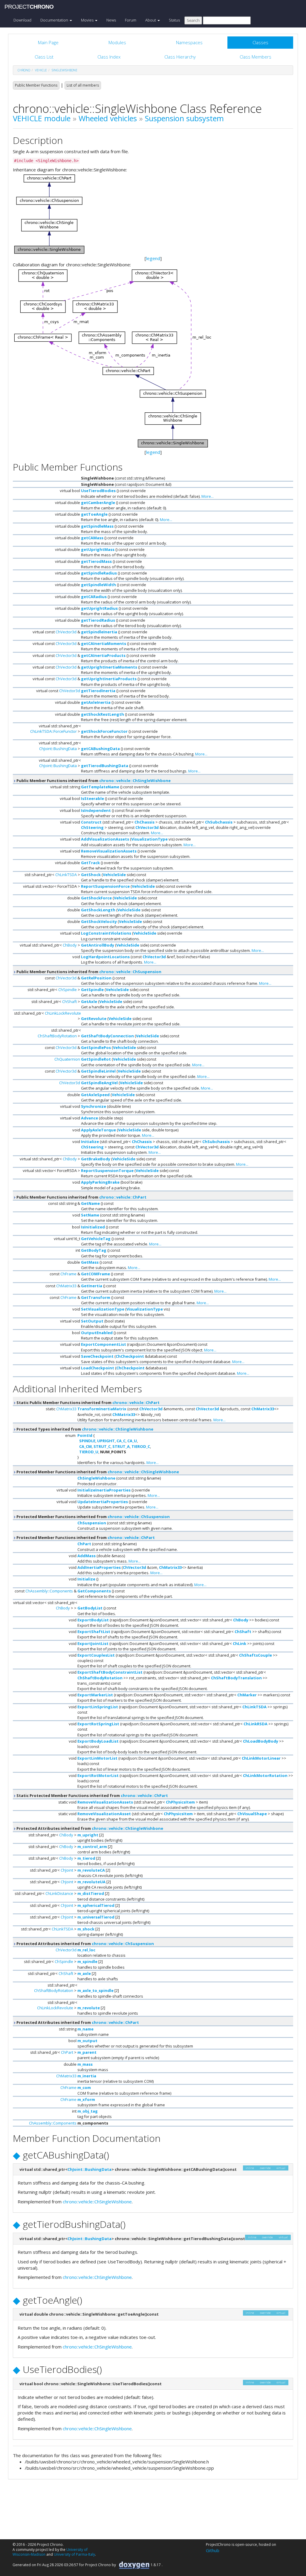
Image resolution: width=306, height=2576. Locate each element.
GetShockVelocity (99, 921)
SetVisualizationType (103, 1309)
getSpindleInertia (99, 632)
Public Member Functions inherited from (93, 781)
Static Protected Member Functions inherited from (92, 1795)
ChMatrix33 (66, 1286)
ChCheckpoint (130, 1356)
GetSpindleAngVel (99, 1083)
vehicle (41, 70)
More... (208, 496)
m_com (84, 2087)
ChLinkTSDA (66, 875)
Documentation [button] (55, 20)
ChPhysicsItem (180, 1802)
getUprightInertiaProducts (109, 679)
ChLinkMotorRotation (265, 1775)
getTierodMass (96, 561)
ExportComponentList (104, 1344)
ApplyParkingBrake (100, 1182)
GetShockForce (96, 898)
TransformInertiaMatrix (102, 1409)
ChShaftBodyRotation (57, 1036)
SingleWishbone (65, 70)
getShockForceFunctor (104, 731)
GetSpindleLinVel (98, 1071)
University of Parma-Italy (74, 2554)
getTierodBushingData (105, 766)
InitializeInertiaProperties (104, 1490)
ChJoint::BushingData (58, 749)
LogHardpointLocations (105, 957)
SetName (90, 1215)
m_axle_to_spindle (95, 1990)
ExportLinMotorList (97, 1758)
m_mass (85, 2064)
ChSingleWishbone (96, 1478)
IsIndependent (96, 810)
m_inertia (87, 2076)
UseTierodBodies (98, 491)
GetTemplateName (100, 787)
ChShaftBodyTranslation (236, 1678)
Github (213, 2550)
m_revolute (89, 2008)
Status (174, 20)
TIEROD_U (89, 1452)
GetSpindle (92, 990)
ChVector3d (66, 632)
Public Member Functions (36, 85)
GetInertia (92, 1286)
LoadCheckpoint (98, 1368)
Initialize (90, 1142)
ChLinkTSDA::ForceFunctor (53, 731)
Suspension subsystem (184, 118)
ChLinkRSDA (255, 1724)
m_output (87, 2041)
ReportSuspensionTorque (107, 1171)
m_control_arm (92, 1847)
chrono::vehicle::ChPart (123, 1197)
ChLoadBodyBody (261, 1741)
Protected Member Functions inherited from (97, 1472)
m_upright (88, 1835)
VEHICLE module (42, 118)
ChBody (70, 945)
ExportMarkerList (95, 1695)
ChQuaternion (67, 1059)
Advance (89, 1118)
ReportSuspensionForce (105, 886)
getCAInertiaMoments (104, 643)
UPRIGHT (106, 1441)
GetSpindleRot (96, 1059)
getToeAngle (94, 514)
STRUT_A (121, 1446)
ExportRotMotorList (98, 1775)
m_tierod (86, 1858)
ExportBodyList (93, 1620)
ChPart (84, 1544)
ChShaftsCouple (255, 1655)
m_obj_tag (88, 2111)
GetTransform (96, 1297)
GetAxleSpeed (95, 1095)
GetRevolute (94, 1019)
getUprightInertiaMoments (109, 667)
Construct (91, 822)
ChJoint (67, 1870)
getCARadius (94, 597)
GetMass (90, 1262)
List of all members (83, 85)
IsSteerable (92, 798)
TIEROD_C (141, 1446)
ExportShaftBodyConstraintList (110, 1672)
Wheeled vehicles (108, 118)
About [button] (151, 20)
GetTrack (90, 863)
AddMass (87, 1556)
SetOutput (92, 1321)
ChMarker (247, 1695)
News (111, 20)
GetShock (91, 875)
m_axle (84, 1973)
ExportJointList (93, 1643)
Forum (131, 20)
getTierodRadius (98, 620)
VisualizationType (149, 839)
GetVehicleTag (96, 1239)
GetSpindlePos (96, 1047)
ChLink (240, 1643)
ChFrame (68, 1274)
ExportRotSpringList (98, 1724)
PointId (85, 1435)
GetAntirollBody (98, 945)
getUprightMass (98, 549)
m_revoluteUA (91, 1882)
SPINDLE (87, 1441)
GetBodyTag (94, 1250)
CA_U (132, 1441)
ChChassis (144, 822)
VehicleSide (114, 875)
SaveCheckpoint (97, 1356)
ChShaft (69, 1001)
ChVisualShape (252, 1814)
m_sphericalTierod (96, 1905)
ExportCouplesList (96, 1655)
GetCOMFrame (95, 1274)
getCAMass (92, 538)
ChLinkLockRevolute (63, 1013)
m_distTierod (91, 1893)
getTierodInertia (98, 691)
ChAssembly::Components (49, 1591)
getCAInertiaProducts (103, 655)
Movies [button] (88, 20)
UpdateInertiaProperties (103, 1502)
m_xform (86, 2099)
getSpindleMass (97, 526)
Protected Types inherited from (84, 1429)
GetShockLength (98, 910)
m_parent (87, 2052)
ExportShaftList (94, 1632)
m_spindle (87, 1961)
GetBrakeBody (96, 1159)
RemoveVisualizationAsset (104, 1814)
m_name (85, 2029)
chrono (24, 70)
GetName (90, 1203)
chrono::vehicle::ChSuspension (130, 972)
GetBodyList (90, 1608)
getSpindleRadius (99, 573)
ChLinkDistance (59, 1893)
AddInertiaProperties (99, 1567)
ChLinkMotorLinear (261, 1758)
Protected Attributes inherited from (89, 1828)
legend (153, 258)
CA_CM (85, 1446)
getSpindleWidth (98, 585)
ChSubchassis (219, 822)
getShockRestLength (102, 714)
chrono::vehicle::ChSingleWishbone (135, 781)
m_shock (86, 1929)
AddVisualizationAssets (105, 839)
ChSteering (92, 827)
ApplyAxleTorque (98, 1130)
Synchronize (94, 1106)
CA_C (121, 1441)
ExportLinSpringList (98, 1707)
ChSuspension (92, 1523)
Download (22, 20)
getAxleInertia (96, 702)
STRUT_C (102, 1446)
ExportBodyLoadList (98, 1741)
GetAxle (89, 1001)
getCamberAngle (98, 503)
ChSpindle (68, 990)
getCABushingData (100, 749)
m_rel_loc (86, 1950)
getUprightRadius (99, 608)
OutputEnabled (97, 1333)
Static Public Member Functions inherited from (88, 1403)
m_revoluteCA (91, 1870)
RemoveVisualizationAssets (109, 851)
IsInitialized (93, 1227)
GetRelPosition (96, 978)
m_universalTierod (96, 1917)
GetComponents (94, 1591)
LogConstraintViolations (106, 933)
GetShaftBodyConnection (107, 1036)
